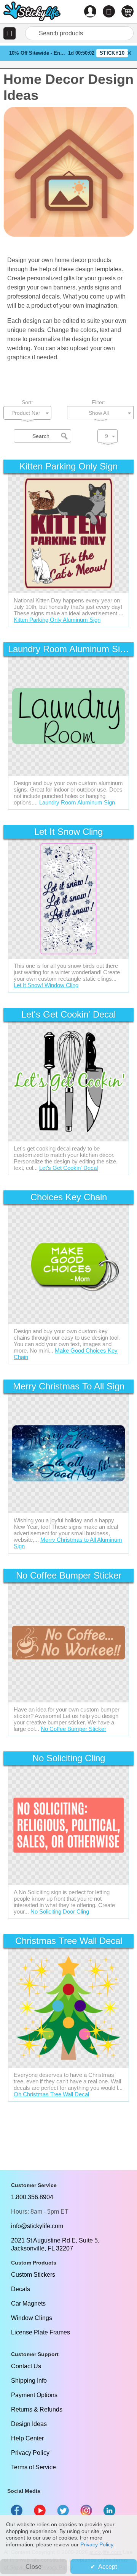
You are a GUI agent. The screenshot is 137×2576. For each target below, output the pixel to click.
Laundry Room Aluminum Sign (77, 802)
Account (90, 11)
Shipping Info (29, 2381)
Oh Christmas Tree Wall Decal (51, 2094)
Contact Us (26, 2366)
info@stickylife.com (37, 2226)
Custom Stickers (33, 2275)
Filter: (99, 402)
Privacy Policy (30, 2453)
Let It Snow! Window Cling (46, 985)
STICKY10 (112, 53)
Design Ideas (29, 2424)
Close (33, 2567)
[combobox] (79, 33)
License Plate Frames (41, 2332)
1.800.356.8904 (32, 2197)
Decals (21, 2289)
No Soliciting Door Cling (60, 1911)
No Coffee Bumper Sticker (73, 1729)
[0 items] (127, 11)
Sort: (27, 402)
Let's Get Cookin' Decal (68, 1168)
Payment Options (34, 2395)
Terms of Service (33, 2467)
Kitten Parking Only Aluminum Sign (57, 620)
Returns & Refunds (37, 2409)
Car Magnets (28, 2303)
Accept (108, 2567)
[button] (10, 33)
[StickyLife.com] (32, 12)
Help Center (27, 2438)
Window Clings (32, 2318)
